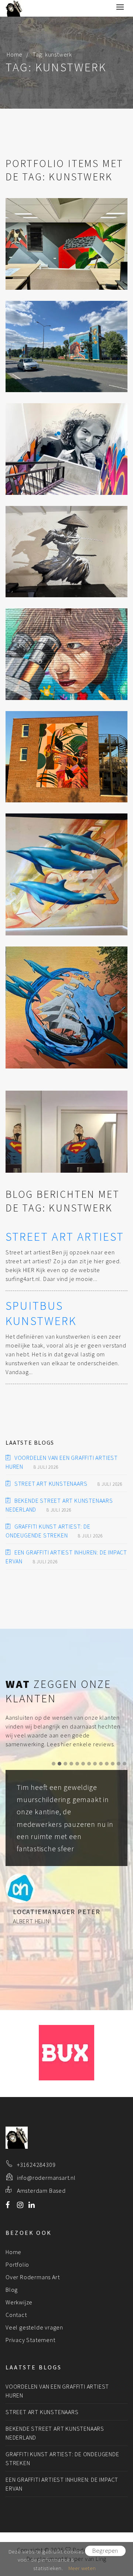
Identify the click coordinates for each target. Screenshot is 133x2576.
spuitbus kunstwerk (41, 1314)
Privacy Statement (30, 2340)
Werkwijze (19, 2302)
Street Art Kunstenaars (51, 1484)
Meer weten (82, 2568)
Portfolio (17, 2264)
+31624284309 (36, 2165)
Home (15, 54)
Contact (16, 2315)
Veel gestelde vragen (34, 2327)
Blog (12, 2290)
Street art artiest (65, 1237)
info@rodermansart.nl (46, 2178)
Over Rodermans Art (33, 2277)
